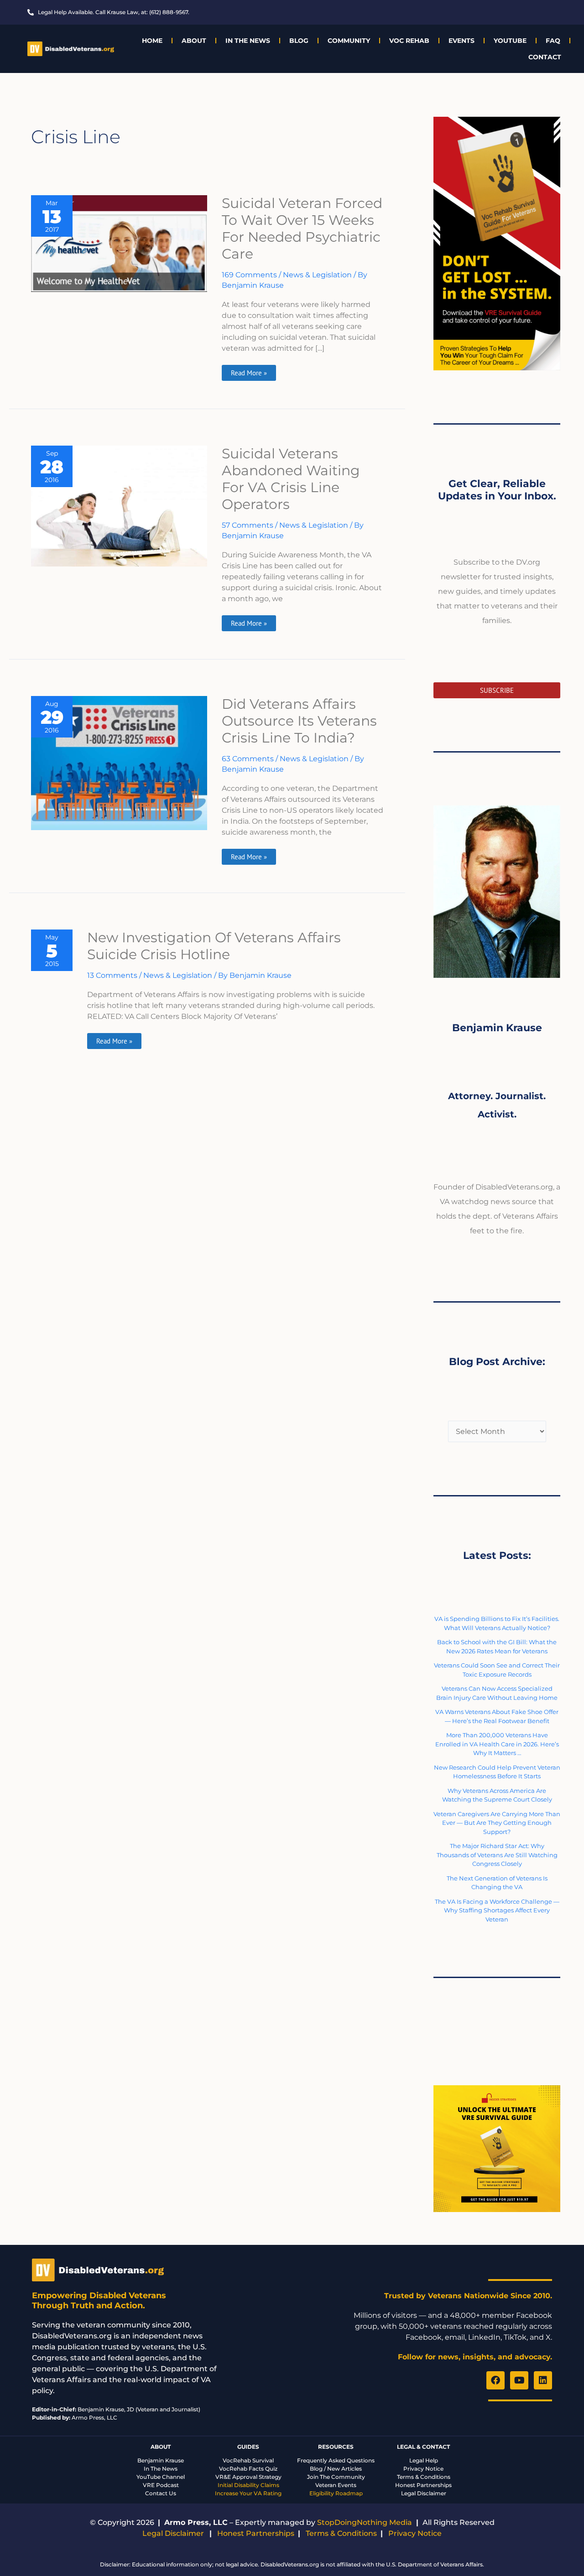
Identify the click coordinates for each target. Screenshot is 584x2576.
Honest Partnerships (423, 2485)
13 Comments (112, 975)
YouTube (510, 41)
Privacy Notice (423, 2469)
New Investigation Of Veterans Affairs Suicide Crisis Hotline (214, 946)
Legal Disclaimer (424, 2493)
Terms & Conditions (424, 2477)
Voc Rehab (409, 41)
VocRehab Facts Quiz (248, 2469)
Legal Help (424, 2460)
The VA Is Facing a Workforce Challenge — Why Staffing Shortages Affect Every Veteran (497, 1910)
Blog (299, 41)
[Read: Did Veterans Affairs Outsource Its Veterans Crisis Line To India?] (119, 762)
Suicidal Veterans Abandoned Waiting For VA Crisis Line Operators (291, 479)
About (194, 41)
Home (152, 41)
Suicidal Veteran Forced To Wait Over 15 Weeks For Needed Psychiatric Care (302, 229)
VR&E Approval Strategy (248, 2477)
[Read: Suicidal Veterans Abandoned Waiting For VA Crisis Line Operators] (119, 506)
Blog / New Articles (336, 2469)
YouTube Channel (161, 2477)
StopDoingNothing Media (365, 2522)
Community (349, 41)
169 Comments (249, 275)
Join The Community (336, 2477)
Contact (545, 57)
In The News (248, 41)
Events (461, 41)
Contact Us (161, 2493)
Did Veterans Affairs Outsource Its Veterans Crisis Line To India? (299, 721)
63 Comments (248, 759)
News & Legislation (317, 275)
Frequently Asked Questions (336, 2460)
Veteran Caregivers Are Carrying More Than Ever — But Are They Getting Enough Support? (497, 1823)
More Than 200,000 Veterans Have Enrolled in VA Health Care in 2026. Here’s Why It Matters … (497, 1744)
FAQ (553, 41)
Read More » (249, 371)
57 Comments (248, 525)
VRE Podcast (161, 2485)
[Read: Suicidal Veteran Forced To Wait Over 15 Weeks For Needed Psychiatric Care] (119, 243)
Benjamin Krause (161, 2460)
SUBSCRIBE (497, 690)
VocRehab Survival (248, 2460)
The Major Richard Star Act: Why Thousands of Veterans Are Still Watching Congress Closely (497, 1855)
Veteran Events (336, 2485)
